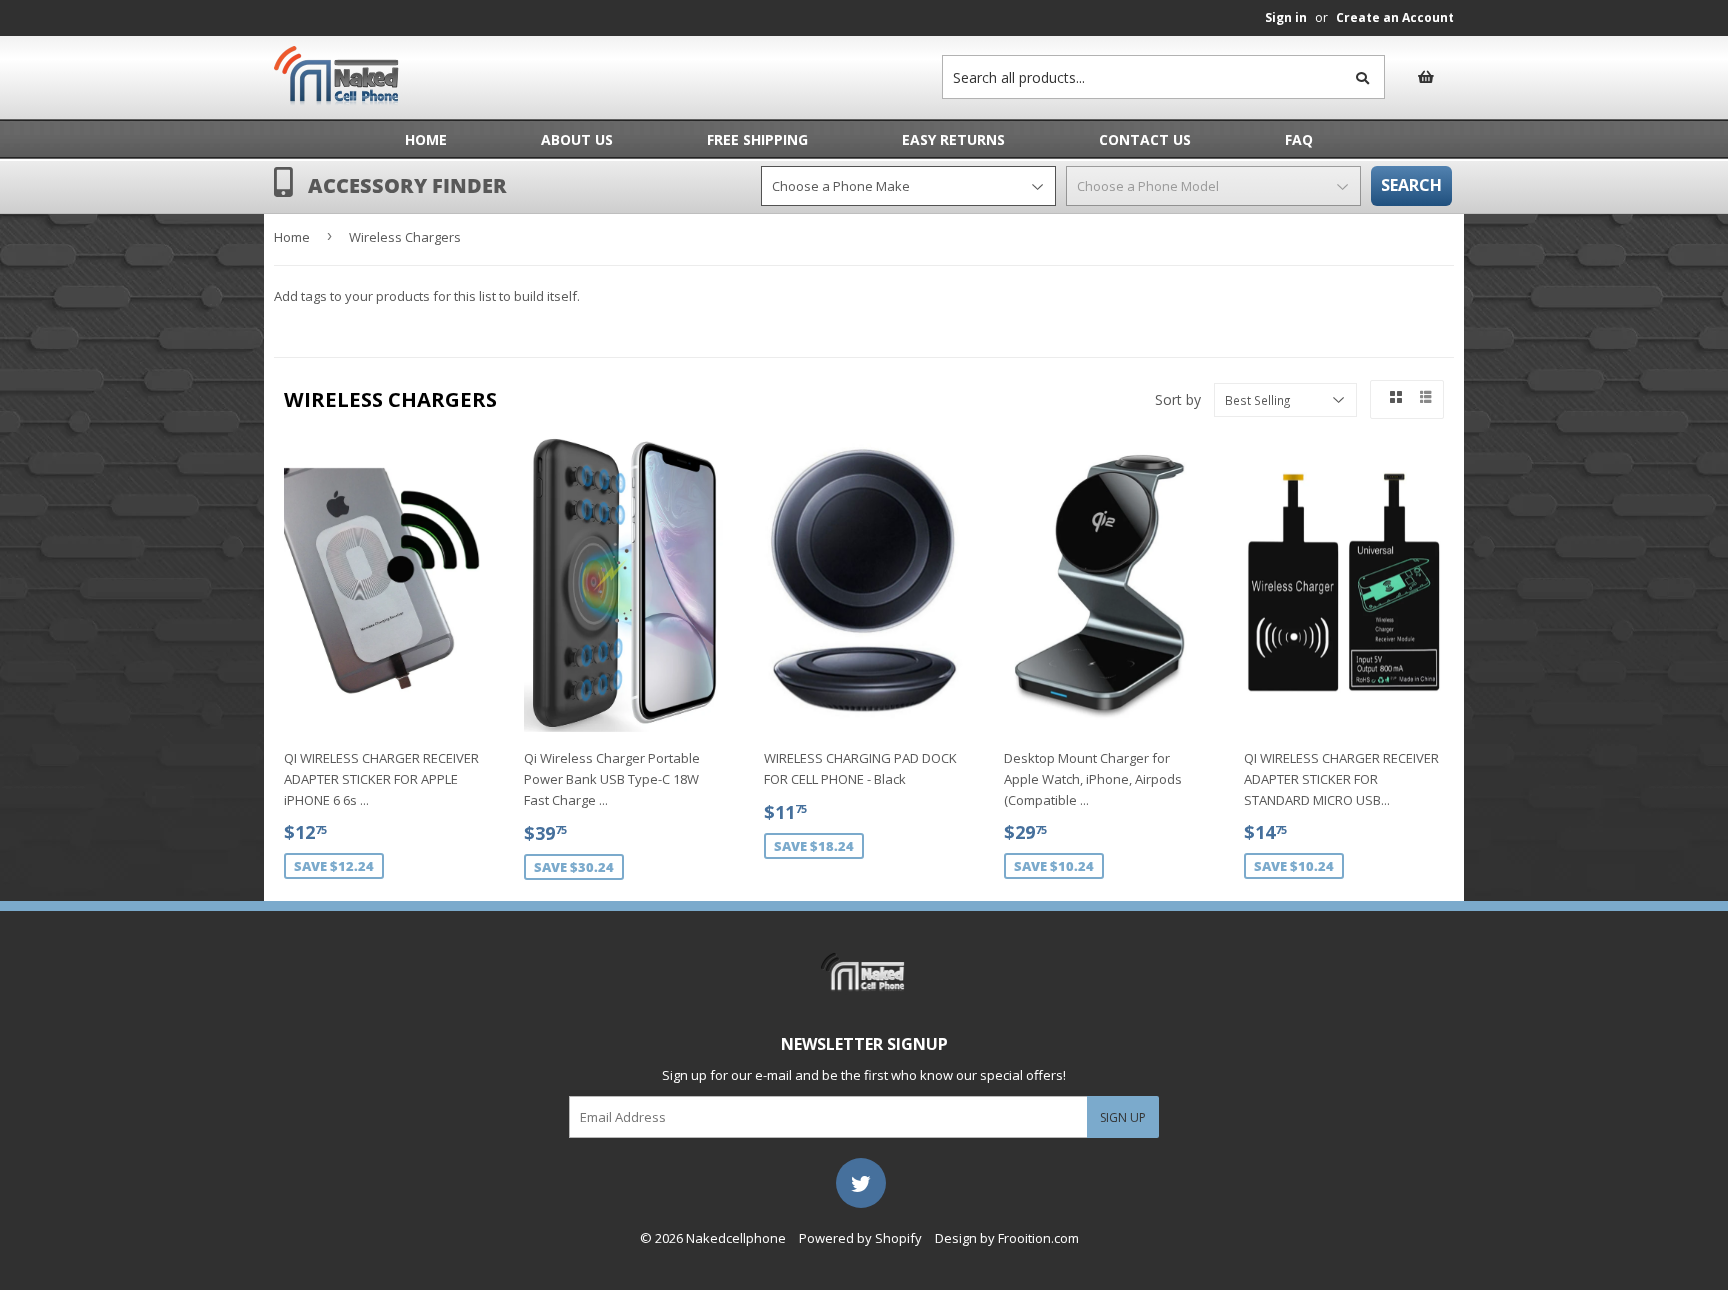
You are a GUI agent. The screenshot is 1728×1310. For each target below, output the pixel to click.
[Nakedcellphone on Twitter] (861, 1182)
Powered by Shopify (860, 1238)
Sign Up (1123, 1117)
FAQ (1299, 139)
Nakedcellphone (736, 1238)
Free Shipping (757, 139)
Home (426, 139)
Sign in (1286, 17)
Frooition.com (1038, 1238)
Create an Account (1395, 17)
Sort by (1178, 399)
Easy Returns (953, 139)
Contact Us (1145, 139)
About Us (577, 139)
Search (1411, 185)
